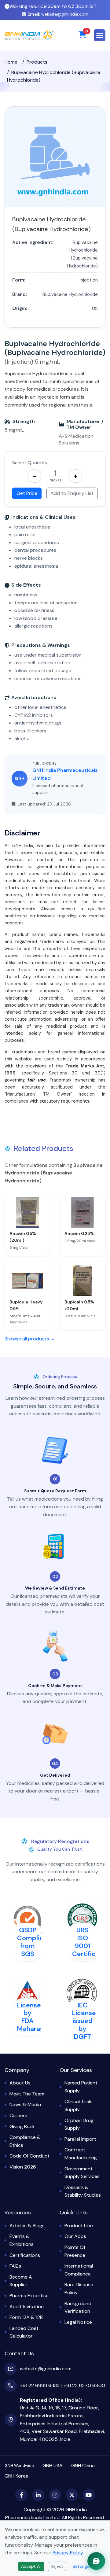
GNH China (83, 2465)
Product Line (79, 2226)
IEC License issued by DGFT (84, 2021)
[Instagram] (55, 2495)
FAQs (15, 2266)
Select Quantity (30, 463)
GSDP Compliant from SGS (33, 1942)
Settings (81, 2566)
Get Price (27, 493)
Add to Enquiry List (72, 493)
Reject (57, 2566)
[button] (100, 35)
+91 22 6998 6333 (40, 2385)
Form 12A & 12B (26, 2317)
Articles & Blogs (27, 2226)
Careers (18, 2115)
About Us (20, 2083)
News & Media (25, 2104)
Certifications (25, 2255)
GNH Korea (16, 2476)
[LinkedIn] (38, 2495)
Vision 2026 (23, 2167)
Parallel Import (80, 2139)
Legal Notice (78, 2322)
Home (11, 62)
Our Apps (75, 2236)
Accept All (31, 2566)
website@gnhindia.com (58, 14)
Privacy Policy (68, 2553)
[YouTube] (89, 2495)
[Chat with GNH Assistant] (96, 2561)
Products (37, 62)
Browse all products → (30, 1339)
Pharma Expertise (29, 2296)
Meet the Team (27, 2094)
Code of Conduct (29, 2156)
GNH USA (53, 2465)
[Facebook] (21, 2495)
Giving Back (22, 2126)
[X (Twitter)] (72, 2495)
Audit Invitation (27, 2307)
